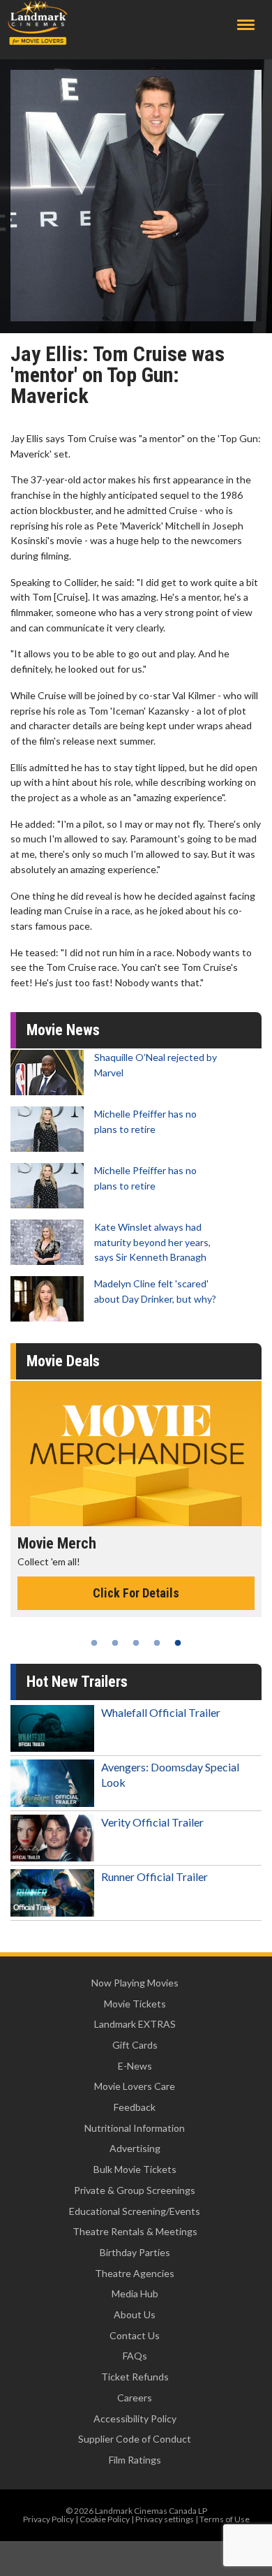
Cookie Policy (105, 2519)
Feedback (135, 2107)
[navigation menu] (246, 25)
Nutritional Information (135, 2128)
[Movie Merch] (136, 1454)
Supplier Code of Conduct (135, 2439)
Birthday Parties (135, 2252)
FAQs (135, 2356)
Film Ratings (135, 2460)
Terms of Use (225, 2519)
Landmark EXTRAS (135, 2024)
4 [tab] (157, 1643)
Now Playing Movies (135, 1983)
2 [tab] (115, 1643)
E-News (135, 2066)
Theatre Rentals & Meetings (135, 2231)
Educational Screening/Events (135, 2211)
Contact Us (135, 2335)
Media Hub (135, 2293)
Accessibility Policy (135, 2418)
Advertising (135, 2148)
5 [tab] (178, 1643)
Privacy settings (165, 2519)
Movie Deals (63, 1361)
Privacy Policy (48, 2519)
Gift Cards (135, 2045)
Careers (135, 2398)
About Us (135, 2314)
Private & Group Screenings (135, 2190)
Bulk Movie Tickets (135, 2169)
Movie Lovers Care (135, 2086)
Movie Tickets (135, 2004)
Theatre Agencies (135, 2273)
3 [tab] (136, 1643)
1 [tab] (94, 1643)
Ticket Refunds (135, 2377)
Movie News (63, 1030)
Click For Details (136, 1593)
